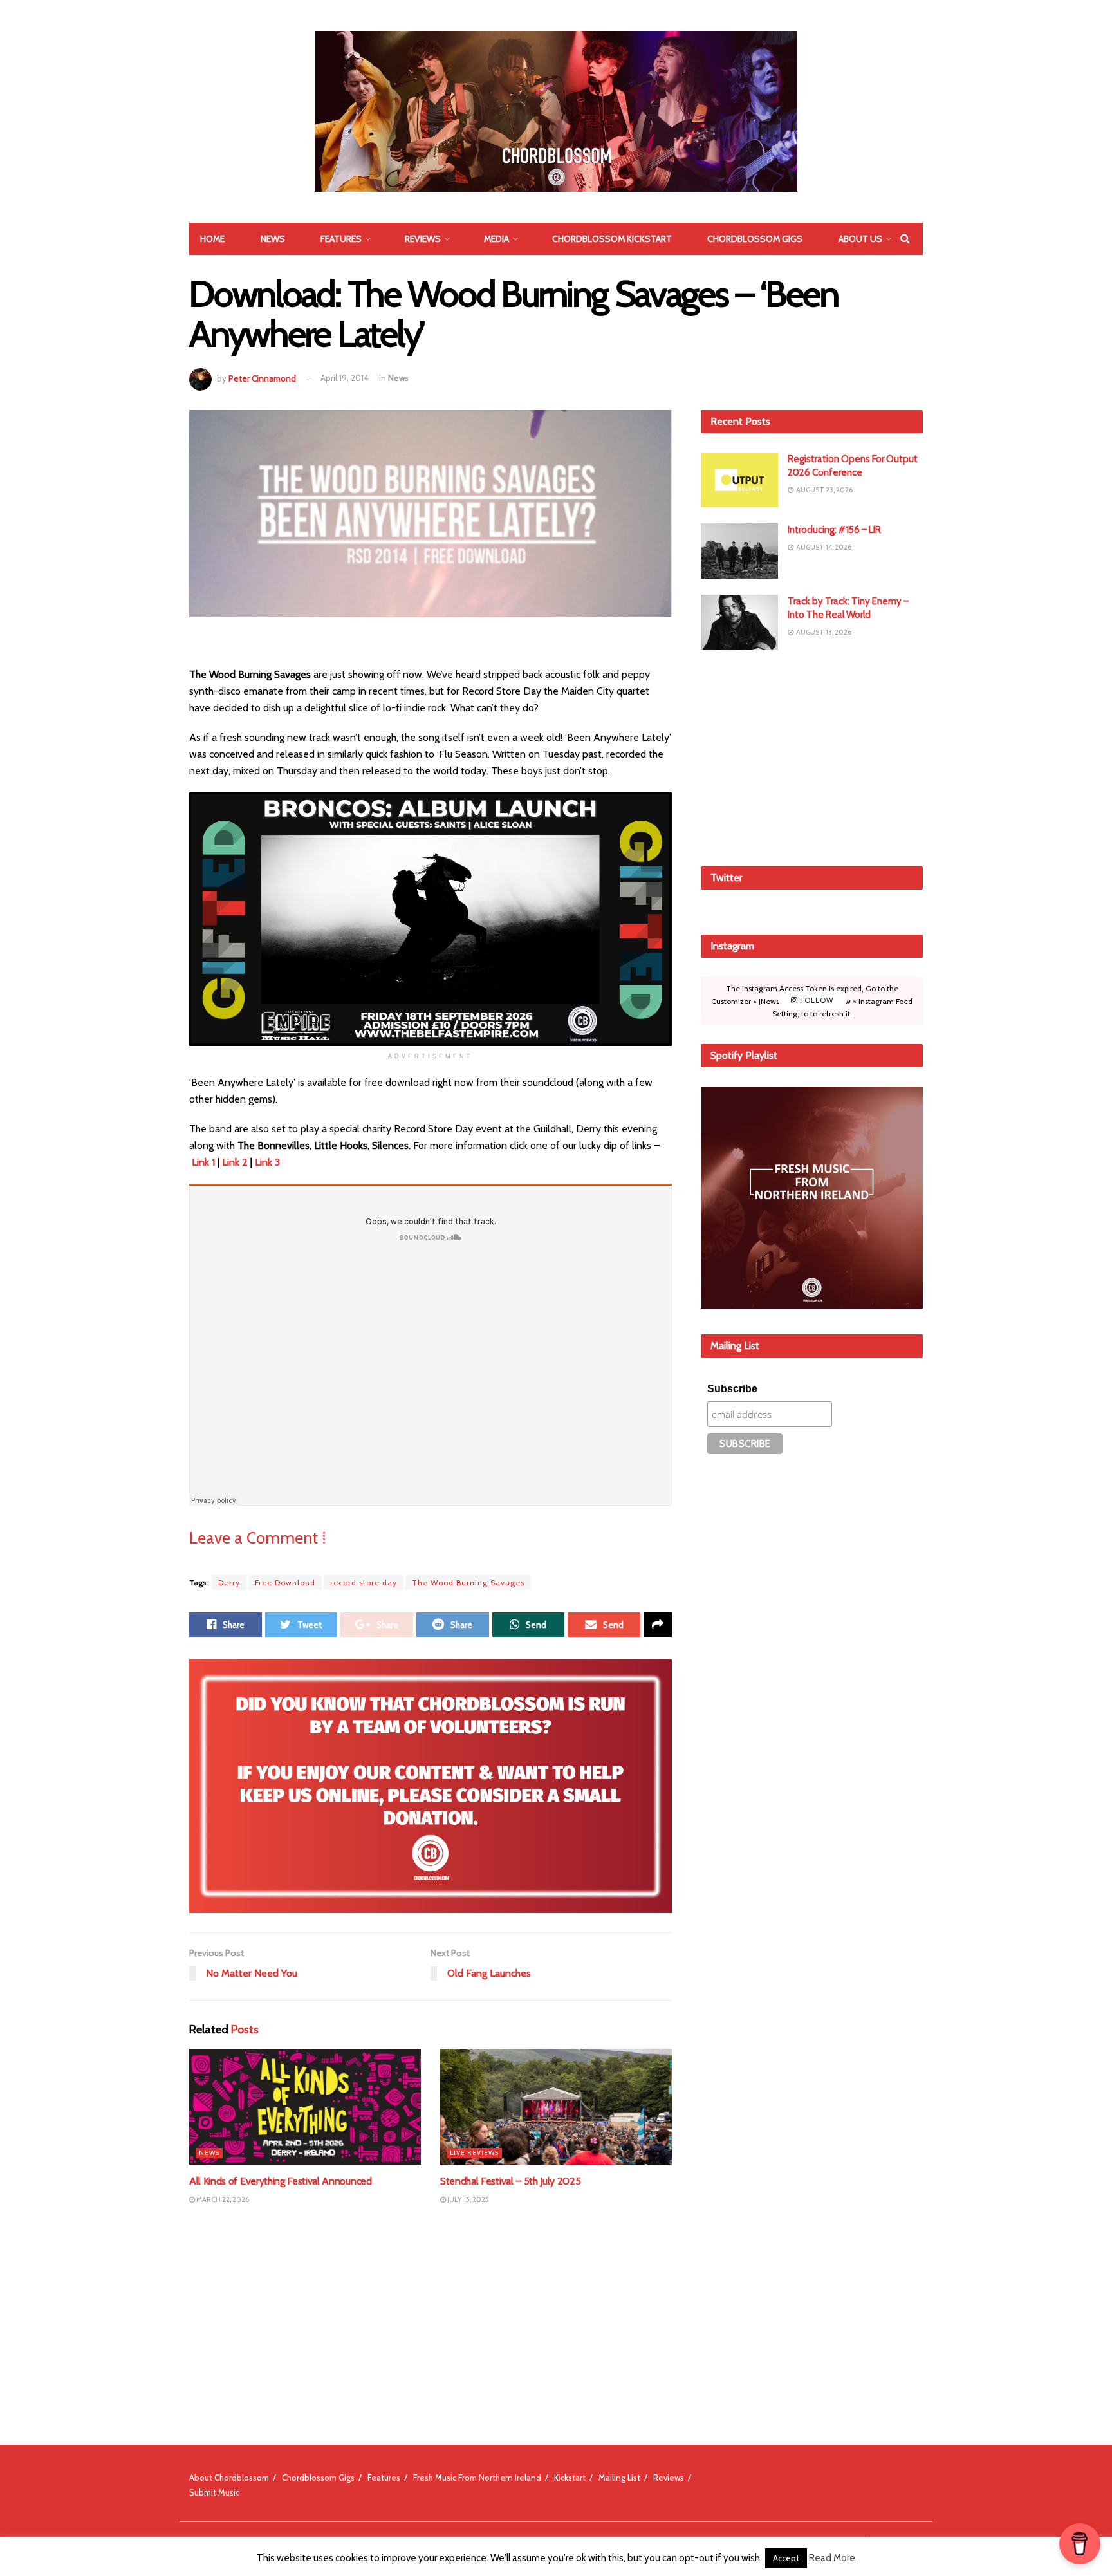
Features (341, 239)
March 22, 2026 (222, 2199)
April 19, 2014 (345, 378)
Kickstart (570, 2478)
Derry (229, 1582)
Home (212, 239)
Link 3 (267, 1162)
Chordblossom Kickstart (612, 239)
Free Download (285, 1582)
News (273, 239)
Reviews (423, 239)
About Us (860, 239)
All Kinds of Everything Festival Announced (281, 2181)
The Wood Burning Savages (468, 1582)
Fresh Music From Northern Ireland (477, 2478)
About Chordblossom (229, 2478)
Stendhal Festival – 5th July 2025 (510, 2181)
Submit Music (214, 2492)
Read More (832, 2558)
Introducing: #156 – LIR (834, 530)
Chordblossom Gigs (755, 239)
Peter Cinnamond (262, 378)
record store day (364, 1582)
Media (496, 239)
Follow (816, 1000)
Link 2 (235, 1162)
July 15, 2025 (468, 2199)
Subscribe (732, 1389)
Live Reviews (474, 2153)
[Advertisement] (812, 756)
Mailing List (619, 2478)
